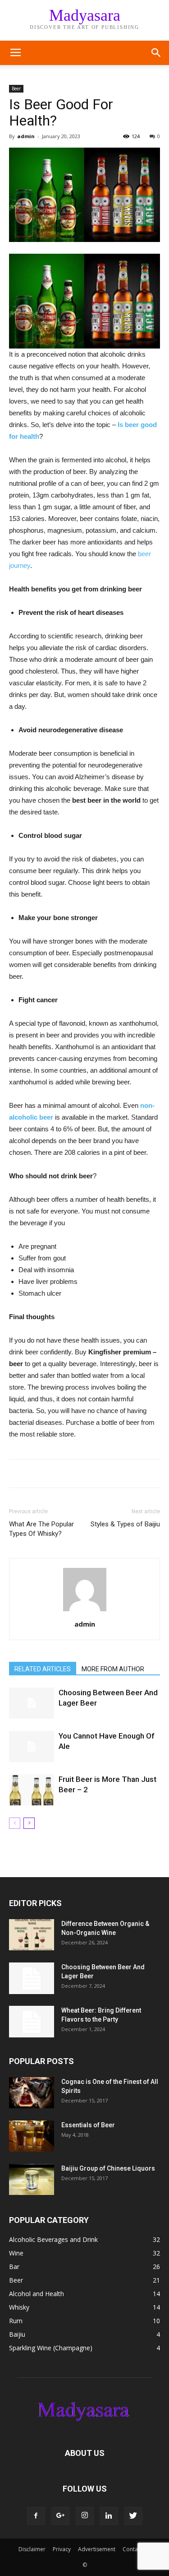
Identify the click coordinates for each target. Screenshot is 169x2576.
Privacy (62, 2549)
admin (26, 136)
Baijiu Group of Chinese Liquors (108, 2168)
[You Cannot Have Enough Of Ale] (32, 1746)
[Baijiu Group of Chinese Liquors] (32, 2179)
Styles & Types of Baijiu (125, 1524)
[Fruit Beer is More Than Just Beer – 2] (32, 1790)
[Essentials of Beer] (32, 2136)
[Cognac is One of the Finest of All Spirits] (32, 2093)
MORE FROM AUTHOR (113, 1669)
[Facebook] (36, 2516)
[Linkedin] (109, 2516)
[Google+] (60, 2516)
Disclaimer (32, 2549)
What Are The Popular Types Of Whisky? (41, 1529)
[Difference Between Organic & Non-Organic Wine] (32, 1935)
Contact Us (137, 2549)
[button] (156, 53)
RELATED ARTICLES (43, 1669)
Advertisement (97, 2549)
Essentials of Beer (88, 2125)
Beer (16, 88)
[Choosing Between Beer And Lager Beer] (32, 1703)
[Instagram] (85, 2516)
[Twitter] (133, 2516)
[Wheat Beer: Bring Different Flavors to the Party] (32, 2022)
